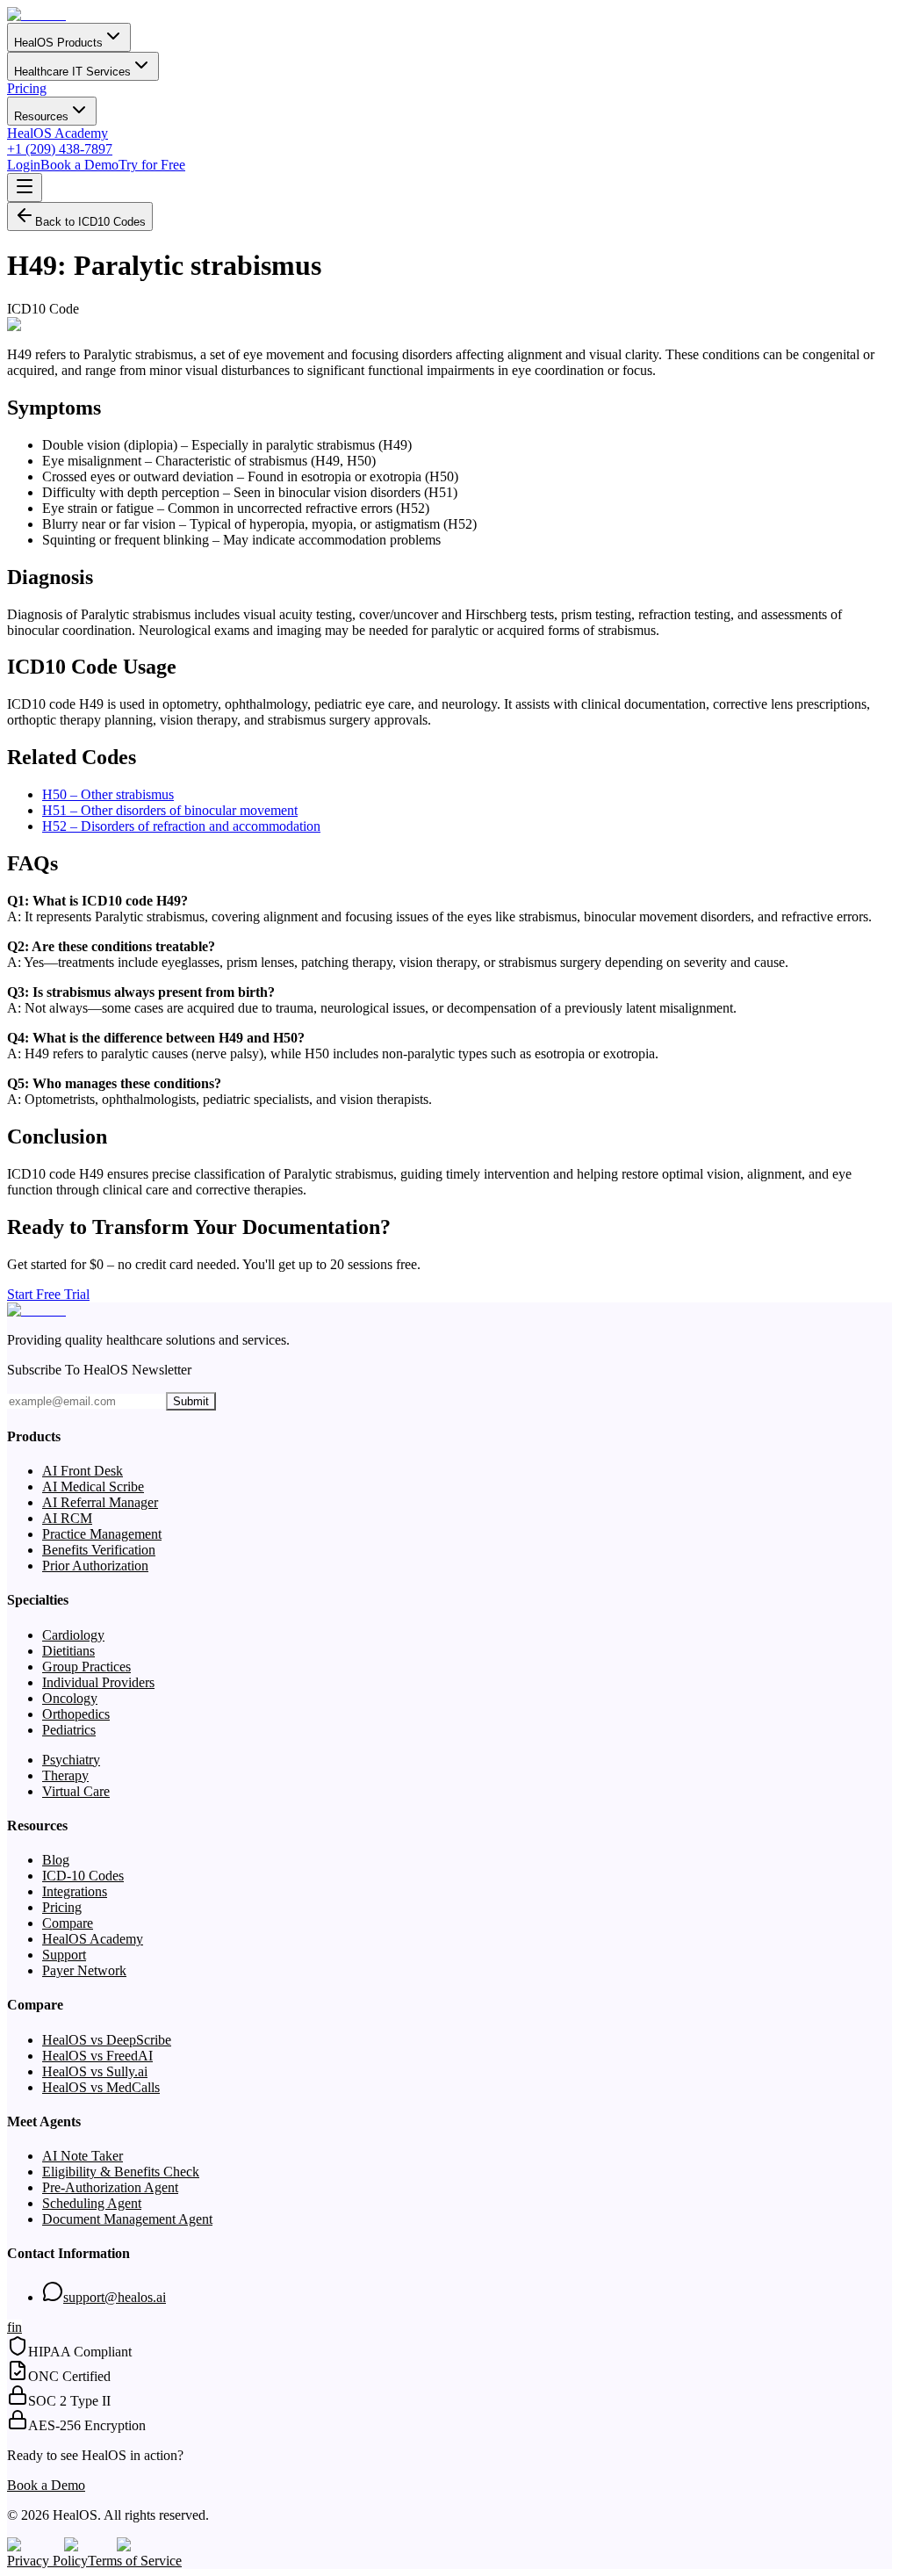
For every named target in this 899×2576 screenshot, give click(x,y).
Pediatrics (69, 1730)
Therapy (65, 1775)
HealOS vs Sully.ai (95, 2071)
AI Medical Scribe (93, 1486)
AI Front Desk (83, 1471)
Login (24, 165)
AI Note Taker (83, 2156)
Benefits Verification (99, 1550)
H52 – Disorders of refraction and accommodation (181, 826)
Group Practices (86, 1667)
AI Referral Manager (100, 1502)
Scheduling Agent (92, 2203)
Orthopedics (76, 1714)
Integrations (75, 1891)
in (17, 2327)
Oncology (70, 1698)
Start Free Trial (48, 1294)
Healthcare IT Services (72, 72)
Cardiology (73, 1635)
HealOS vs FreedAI (97, 2056)
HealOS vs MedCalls (101, 2087)
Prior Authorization (95, 1566)
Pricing (27, 88)
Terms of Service (135, 2561)
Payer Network (84, 1970)
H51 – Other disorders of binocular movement (170, 810)
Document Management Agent (127, 2219)
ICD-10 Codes (83, 1876)
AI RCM (67, 1518)
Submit (191, 1401)
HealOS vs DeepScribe (107, 2040)
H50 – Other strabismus (108, 794)
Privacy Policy (47, 2561)
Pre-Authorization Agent (110, 2187)
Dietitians (68, 1651)
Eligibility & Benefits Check (121, 2172)
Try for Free (152, 165)
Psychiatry (71, 1760)
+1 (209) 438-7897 (60, 149)
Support (64, 1955)
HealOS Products (58, 43)
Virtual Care (76, 1791)
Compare (68, 1923)
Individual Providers (98, 1682)
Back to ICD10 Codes (90, 222)
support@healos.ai (115, 2297)
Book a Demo (79, 165)
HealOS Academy (58, 133)
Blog (56, 1860)
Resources (41, 116)
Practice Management (102, 1534)
